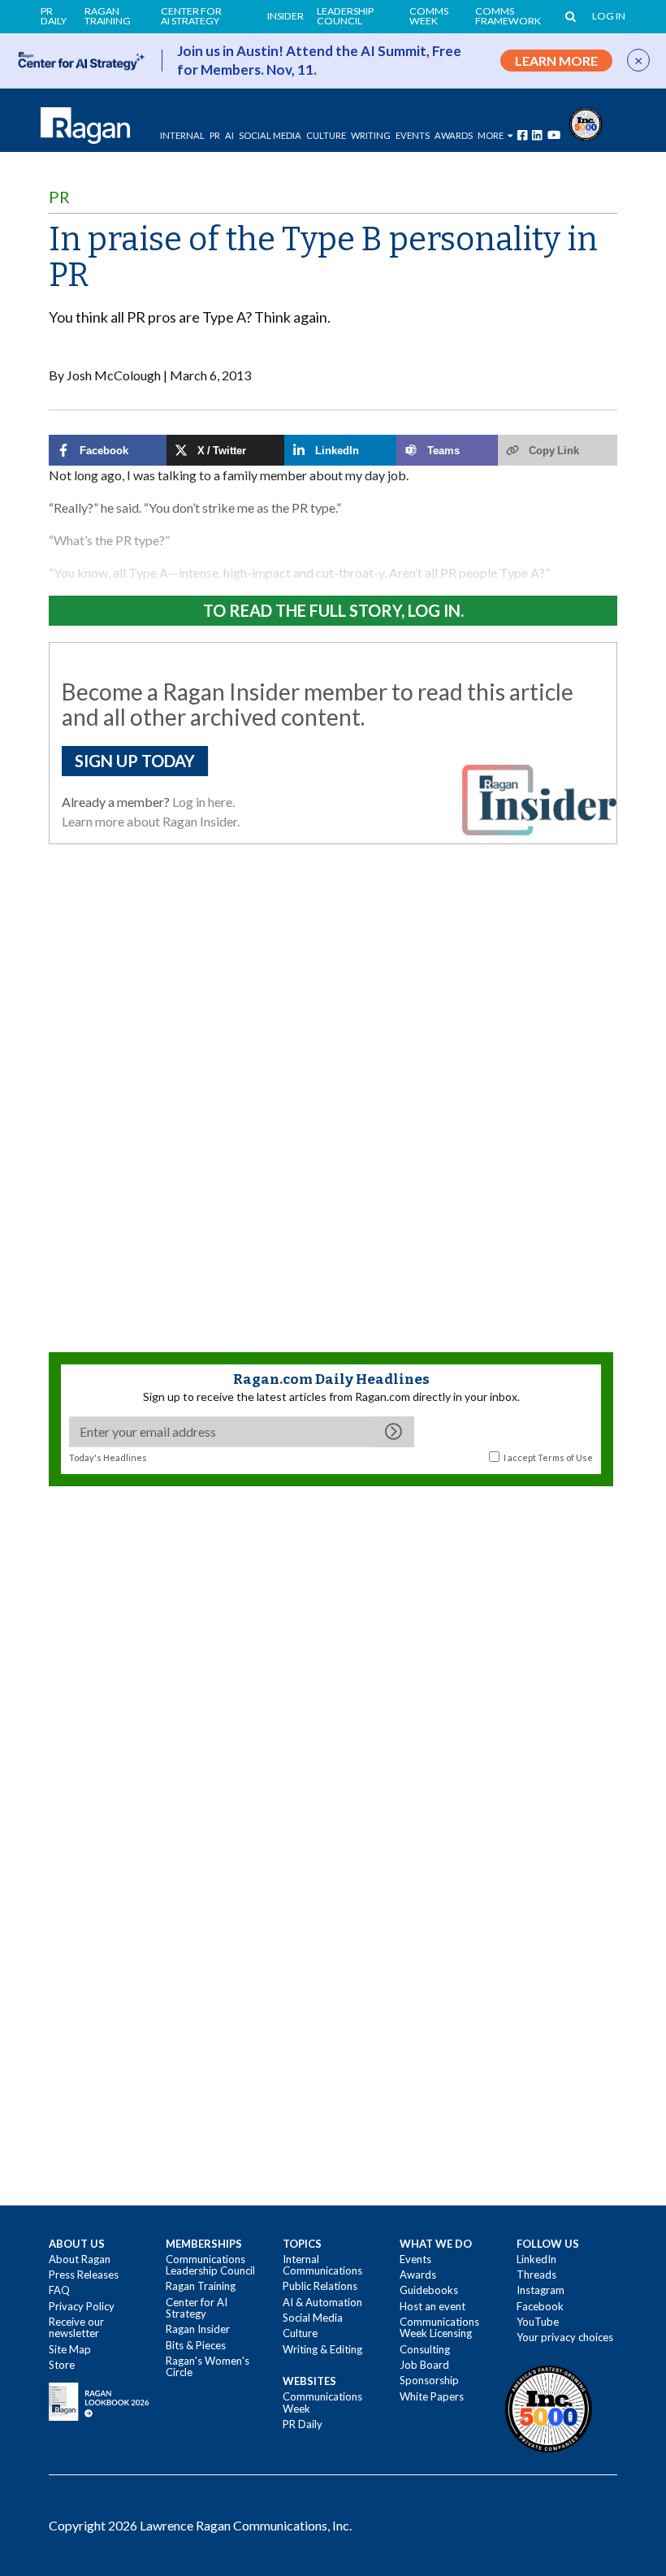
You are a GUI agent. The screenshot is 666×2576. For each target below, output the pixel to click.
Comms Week (429, 17)
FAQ (59, 2290)
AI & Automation (322, 2302)
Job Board (424, 2365)
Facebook (540, 2306)
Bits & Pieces (196, 2345)
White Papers (432, 2396)
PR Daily (54, 17)
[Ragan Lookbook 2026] (99, 2400)
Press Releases (84, 2275)
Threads (536, 2275)
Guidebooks (429, 2290)
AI (229, 135)
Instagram (541, 2290)
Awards (418, 2275)
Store (62, 2365)
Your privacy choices (565, 2337)
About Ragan (80, 2259)
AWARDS (454, 135)
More (491, 135)
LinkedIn (536, 2259)
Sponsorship (429, 2380)
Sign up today (135, 761)
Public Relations (320, 2286)
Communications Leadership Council (210, 2265)
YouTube (538, 2322)
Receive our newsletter (76, 2327)
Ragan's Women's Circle (208, 2366)
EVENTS (413, 135)
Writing (371, 135)
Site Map (70, 2349)
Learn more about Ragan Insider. (151, 821)
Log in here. (203, 802)
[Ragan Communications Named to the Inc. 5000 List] (586, 122)
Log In (609, 16)
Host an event (432, 2306)
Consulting (425, 2349)
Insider (285, 16)
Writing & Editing (322, 2349)
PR (215, 135)
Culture (326, 135)
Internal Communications (322, 2265)
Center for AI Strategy (191, 17)
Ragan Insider (198, 2329)
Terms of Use (565, 1457)
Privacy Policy (82, 2306)
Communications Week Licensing (439, 2327)
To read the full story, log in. (333, 610)
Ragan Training (108, 17)
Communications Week (322, 2402)
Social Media (270, 135)
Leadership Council (345, 17)
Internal (182, 135)
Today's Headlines (108, 1457)
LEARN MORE (556, 61)
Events (415, 2259)
